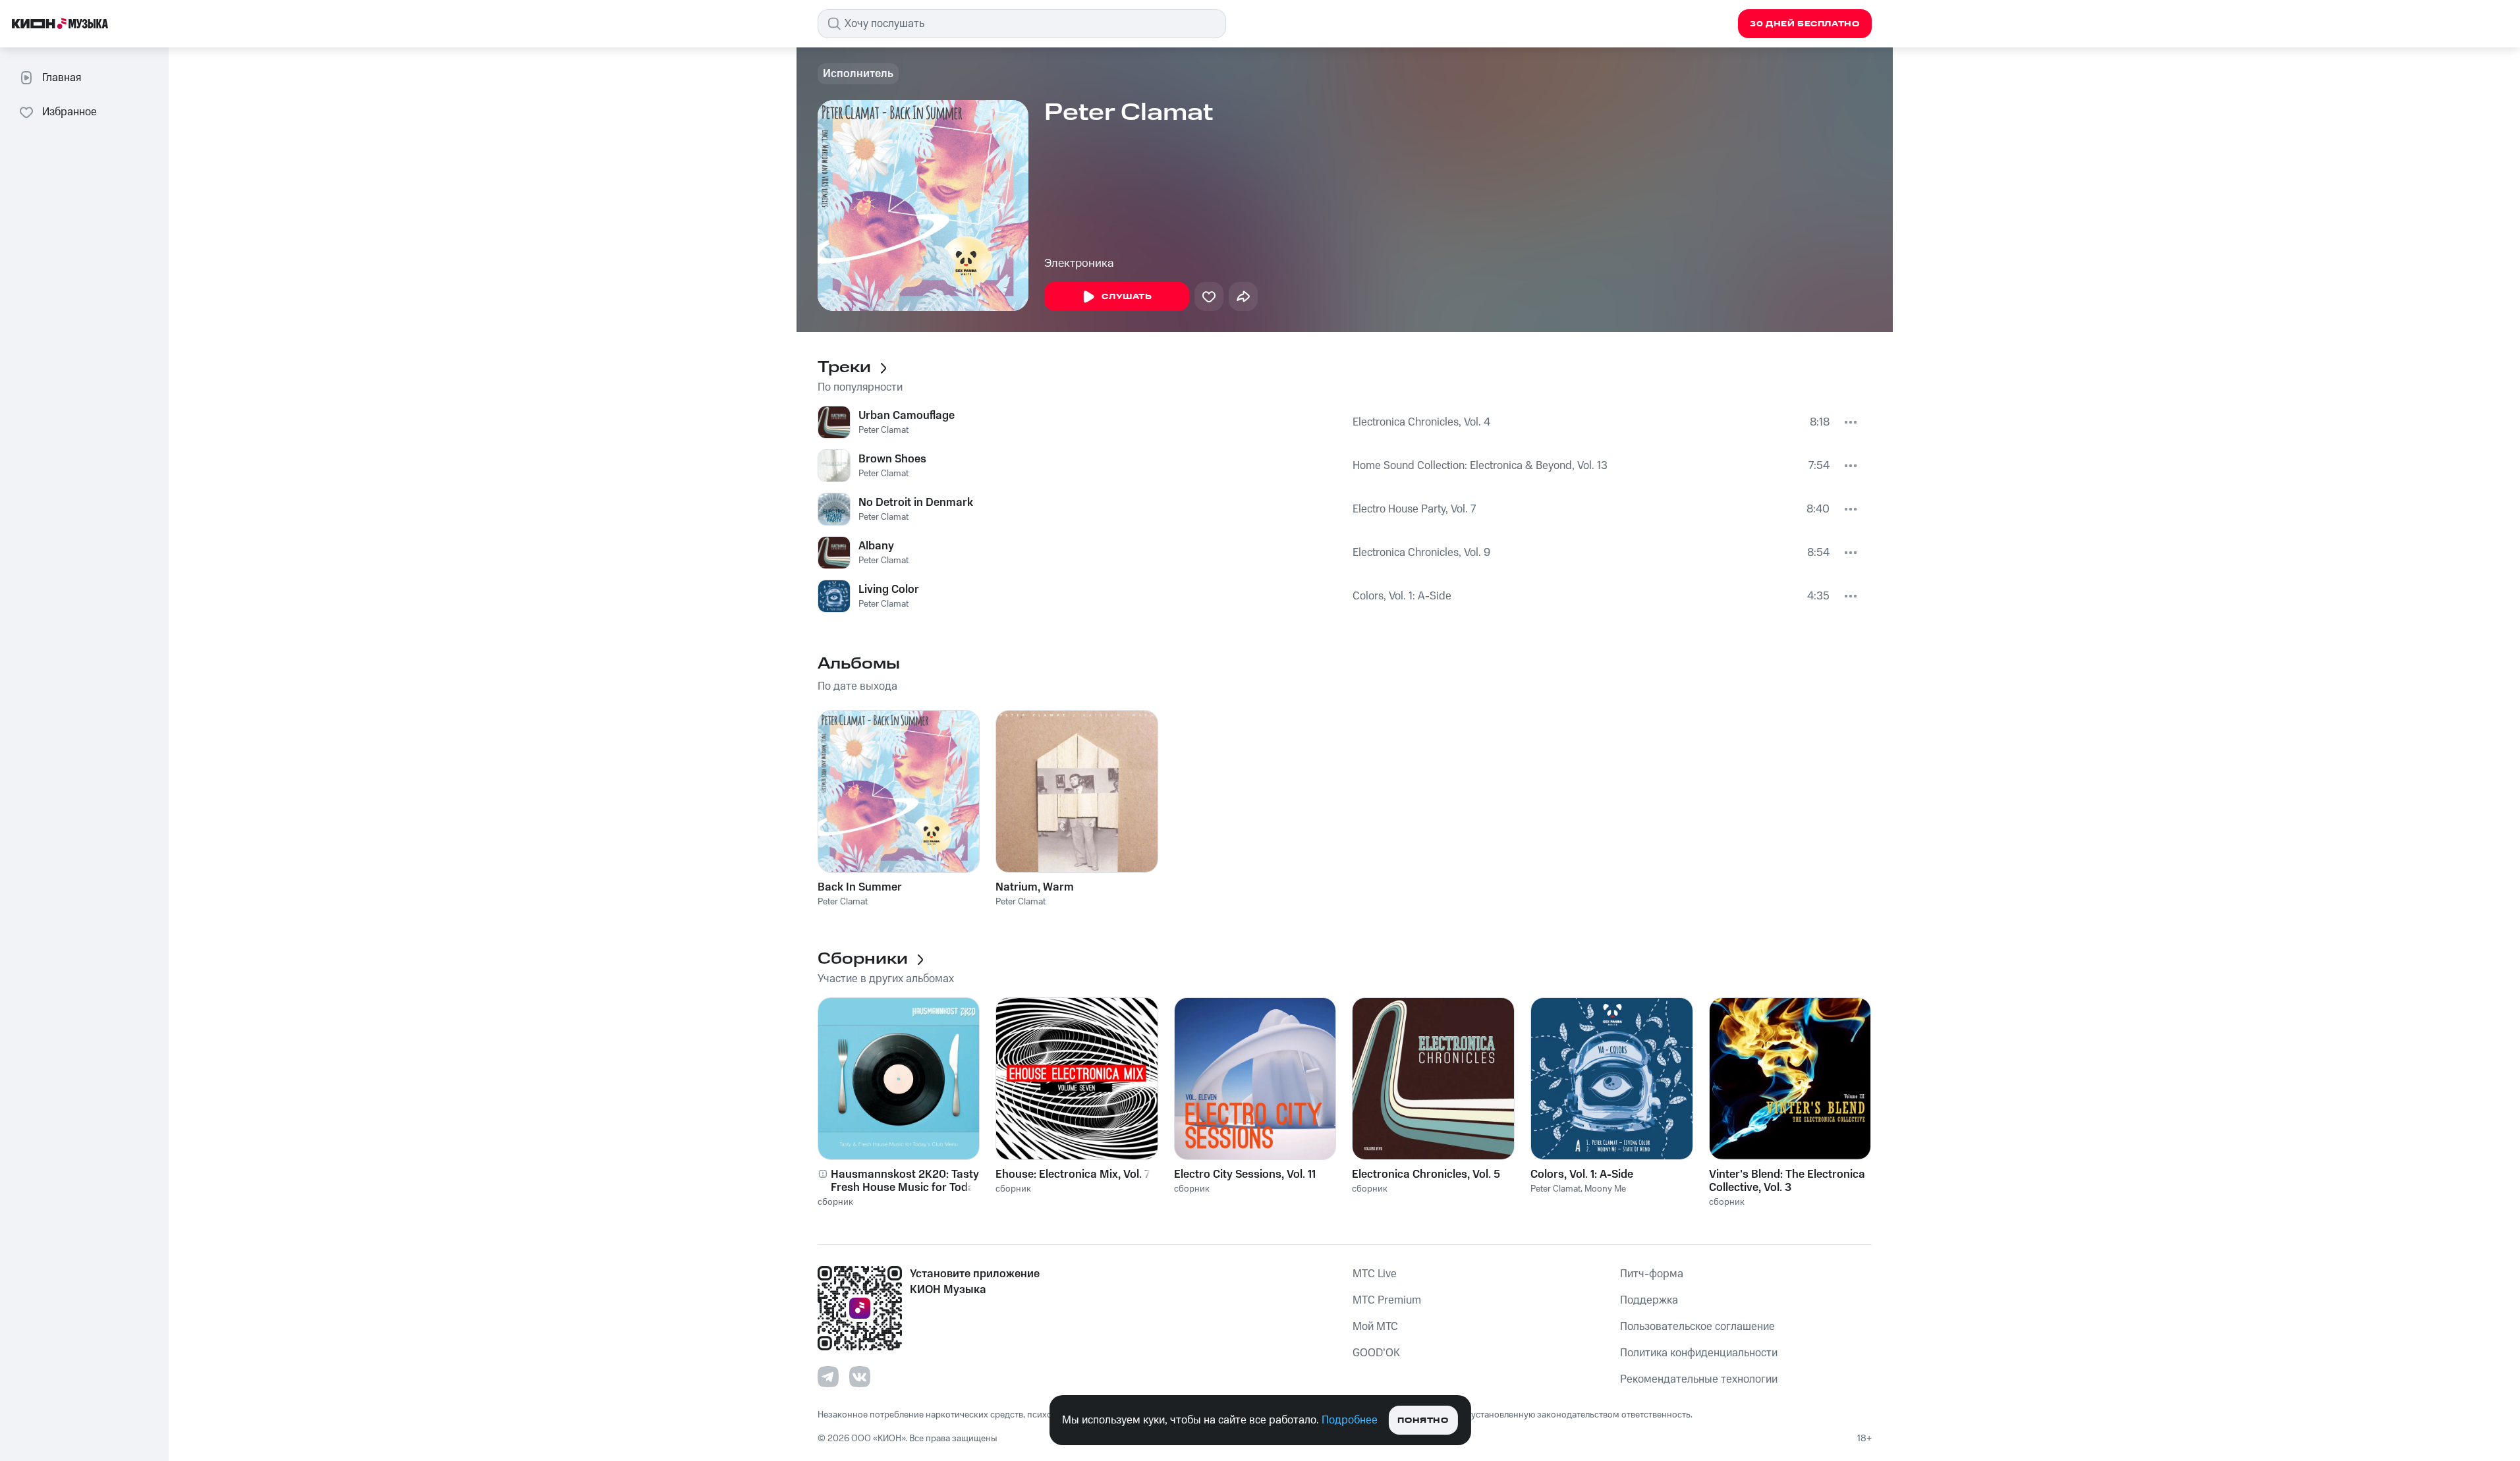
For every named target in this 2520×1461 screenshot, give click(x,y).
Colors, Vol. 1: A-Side (1402, 596)
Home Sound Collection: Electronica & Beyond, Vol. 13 (1480, 466)
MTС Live (1375, 1274)
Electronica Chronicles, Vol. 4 (1421, 422)
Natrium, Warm (1035, 887)
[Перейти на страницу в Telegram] (828, 1377)
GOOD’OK (1376, 1353)
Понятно (1423, 1420)
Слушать (1127, 297)
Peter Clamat (883, 430)
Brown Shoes (892, 459)
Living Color (889, 590)
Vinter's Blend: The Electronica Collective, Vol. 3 (1787, 1181)
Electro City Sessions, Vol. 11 (1245, 1174)
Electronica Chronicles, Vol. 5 (1426, 1174)
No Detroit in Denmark (916, 503)
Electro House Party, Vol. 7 (1414, 509)
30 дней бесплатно (1805, 24)
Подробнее (1350, 1420)
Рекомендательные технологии (1699, 1379)
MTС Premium (1387, 1300)
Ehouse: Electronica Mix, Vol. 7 (1073, 1174)
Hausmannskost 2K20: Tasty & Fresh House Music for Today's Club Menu (910, 1181)
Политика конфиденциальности (1699, 1353)
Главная (62, 78)
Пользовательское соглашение (1697, 1327)
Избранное (70, 112)
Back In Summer (860, 887)
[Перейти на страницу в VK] (860, 1377)
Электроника (1079, 263)
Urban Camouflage (907, 416)
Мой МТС (1375, 1327)
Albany (876, 546)
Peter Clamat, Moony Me (1578, 1189)
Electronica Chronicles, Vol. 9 (1421, 553)
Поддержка (1649, 1300)
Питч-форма (1652, 1274)
